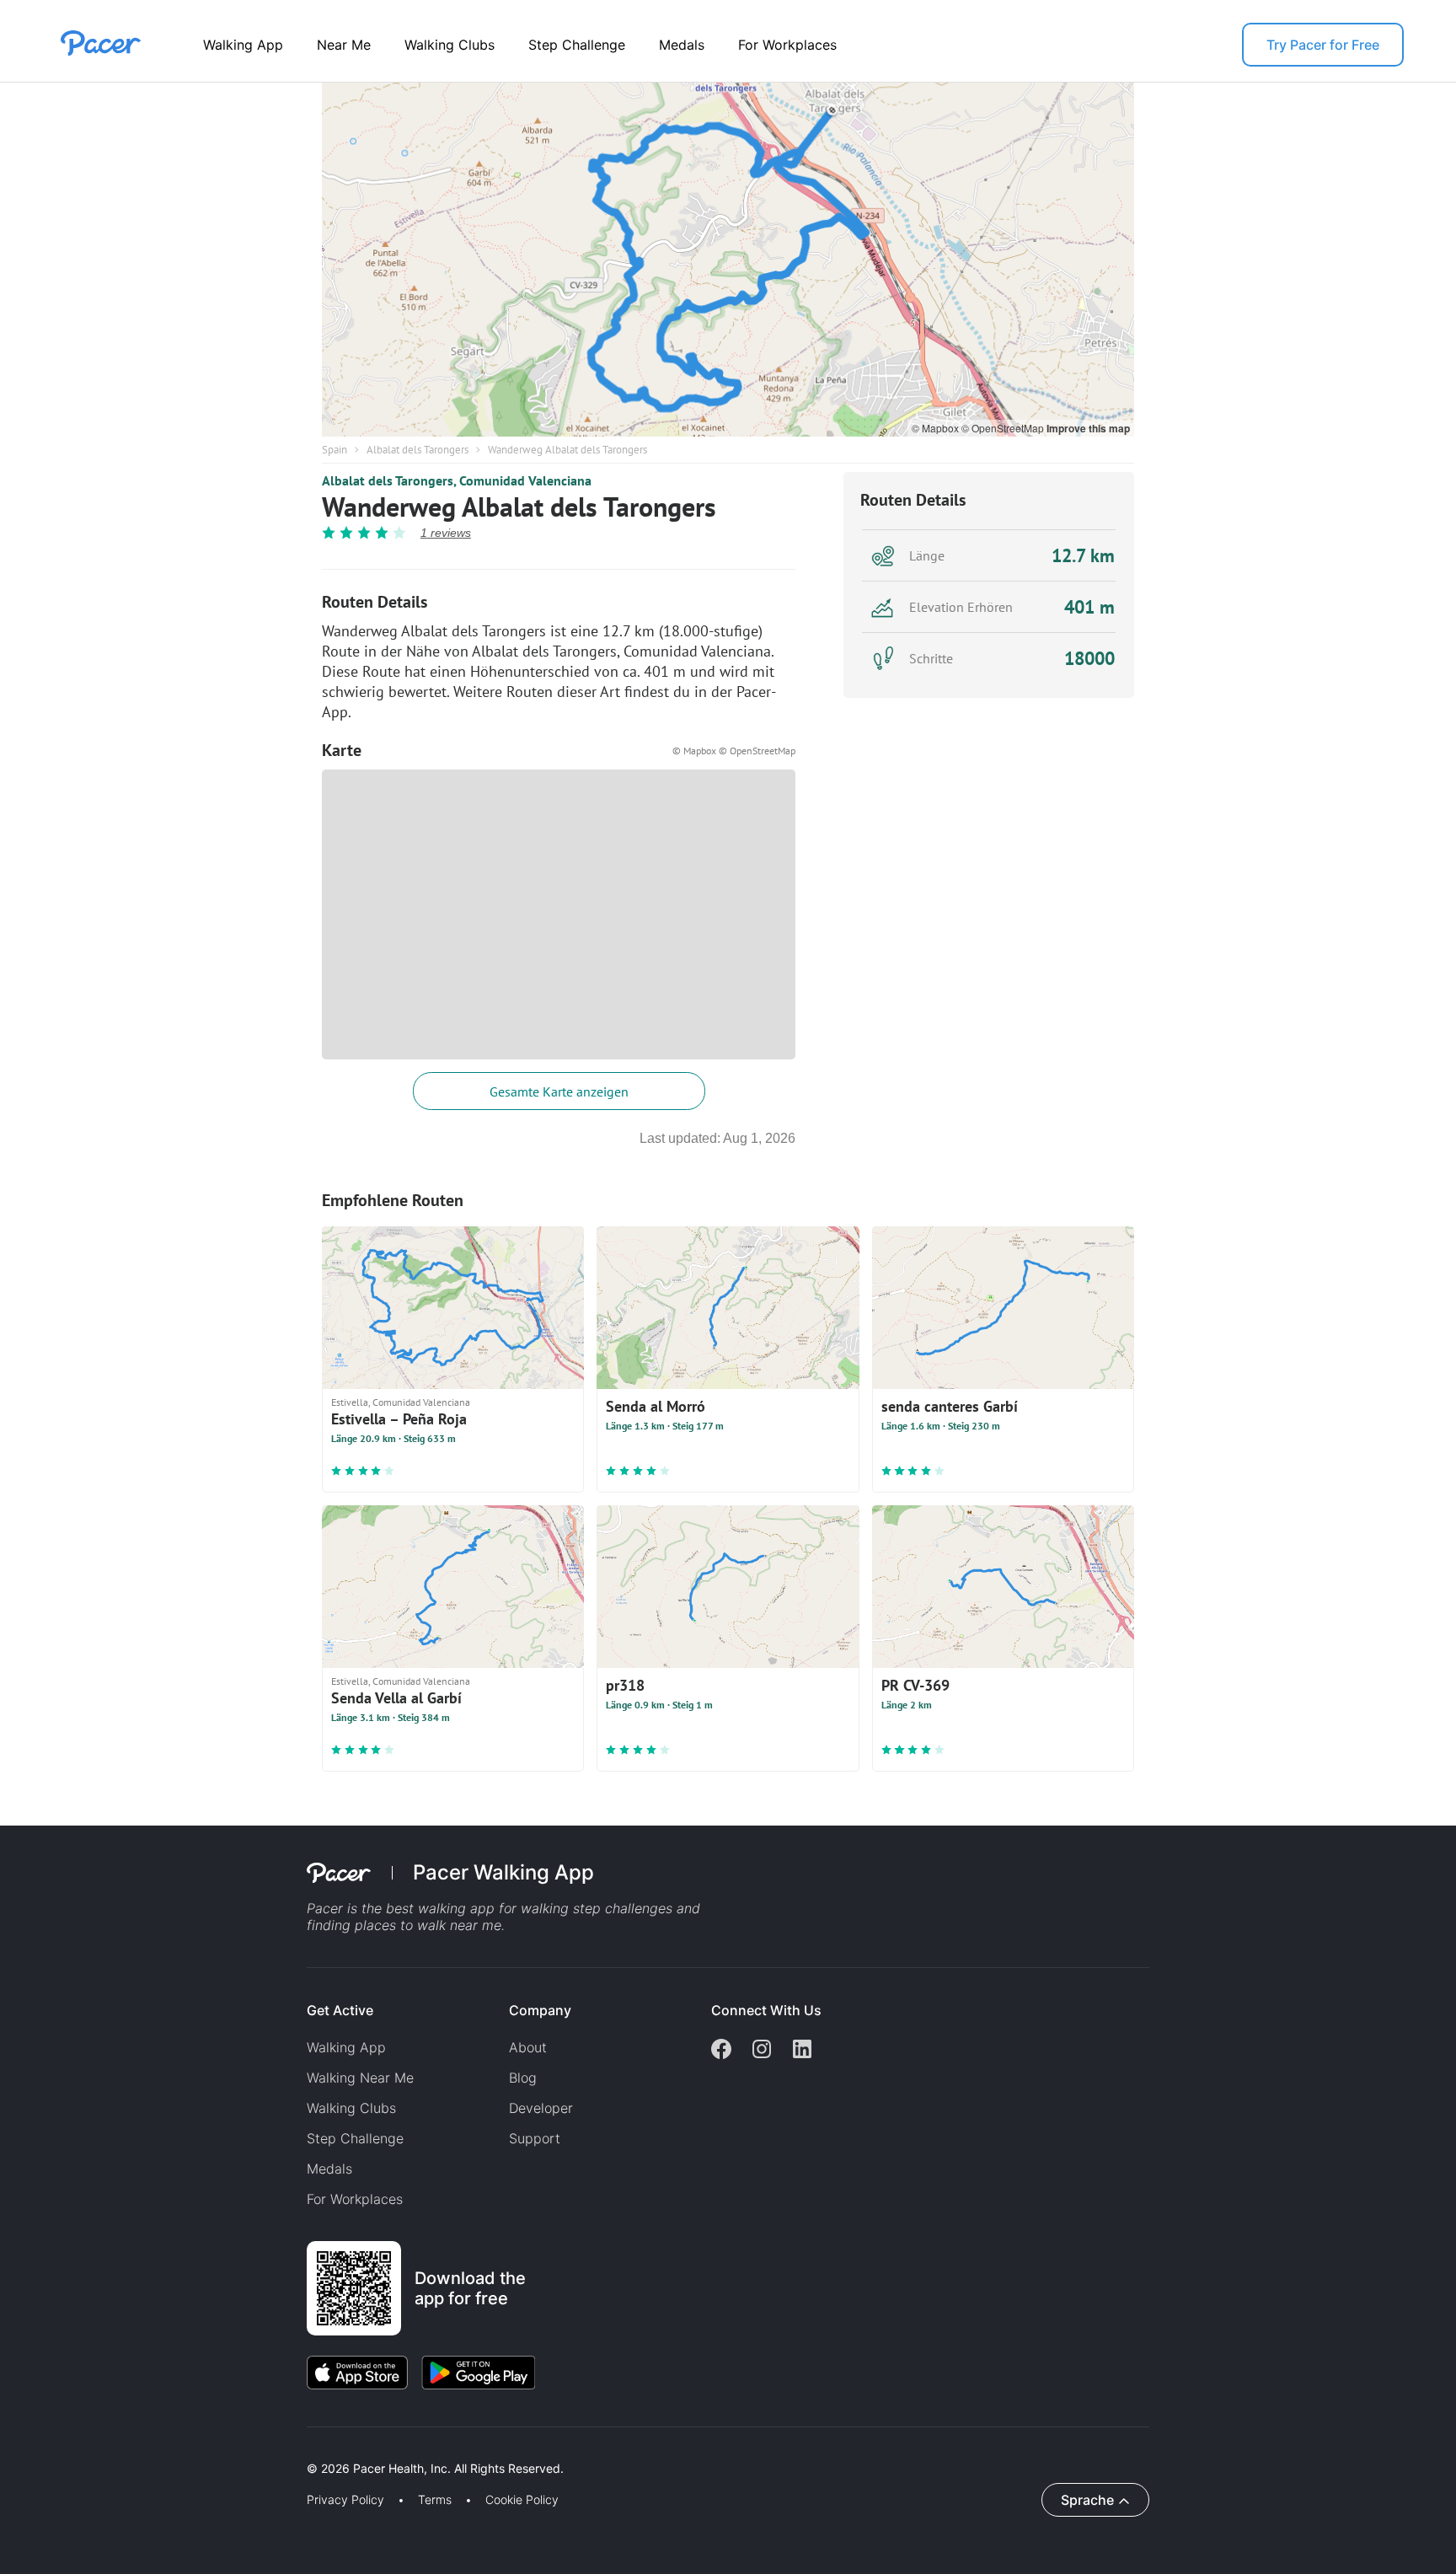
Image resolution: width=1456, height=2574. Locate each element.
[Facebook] (721, 2051)
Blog (523, 2078)
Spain (335, 450)
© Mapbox (937, 428)
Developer (541, 2108)
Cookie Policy (522, 2500)
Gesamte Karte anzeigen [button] (559, 1091)
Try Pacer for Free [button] (1323, 45)
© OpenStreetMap (1004, 428)
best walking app (442, 1908)
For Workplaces (787, 45)
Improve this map (1088, 428)
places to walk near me (428, 1925)
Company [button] (540, 2010)
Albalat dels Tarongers (418, 450)
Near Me (344, 45)
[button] (294, 2449)
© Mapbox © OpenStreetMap (734, 751)
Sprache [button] (1087, 2500)
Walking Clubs (450, 45)
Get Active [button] (340, 2010)
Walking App (243, 45)
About (528, 2047)
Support (535, 2138)
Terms (435, 2500)
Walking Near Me (360, 2078)
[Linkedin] (802, 2051)
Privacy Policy (345, 2500)
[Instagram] (762, 2051)
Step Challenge (577, 45)
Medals (682, 45)
